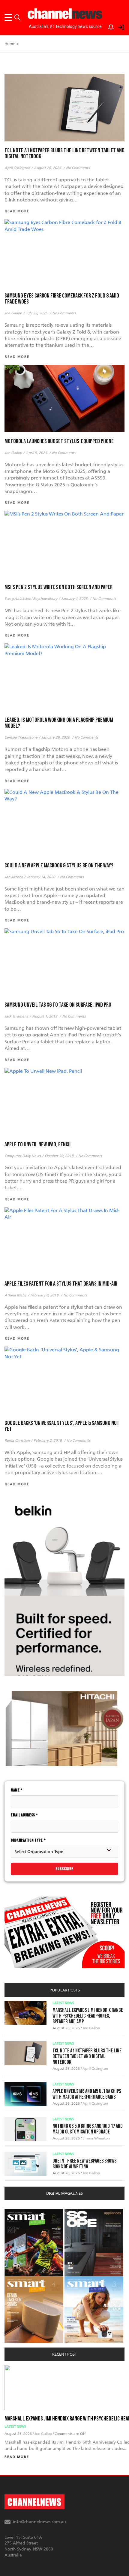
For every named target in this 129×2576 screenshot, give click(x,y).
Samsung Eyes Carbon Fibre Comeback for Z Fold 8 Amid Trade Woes (62, 299)
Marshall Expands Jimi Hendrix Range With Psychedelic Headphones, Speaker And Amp (88, 2016)
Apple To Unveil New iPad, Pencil (38, 1144)
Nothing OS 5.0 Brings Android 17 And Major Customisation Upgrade (88, 2129)
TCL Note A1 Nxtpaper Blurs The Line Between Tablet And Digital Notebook (64, 153)
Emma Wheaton (96, 2138)
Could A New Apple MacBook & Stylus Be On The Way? (59, 866)
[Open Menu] (9, 17)
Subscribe (64, 1869)
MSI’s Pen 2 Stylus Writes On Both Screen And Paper (58, 587)
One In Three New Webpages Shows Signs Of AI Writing (84, 2164)
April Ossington (95, 2069)
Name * (17, 1790)
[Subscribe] (108, 26)
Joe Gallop (91, 2028)
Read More (17, 2457)
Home (10, 44)
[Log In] (118, 26)
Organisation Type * (28, 1840)
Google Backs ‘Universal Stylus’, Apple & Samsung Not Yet (62, 1426)
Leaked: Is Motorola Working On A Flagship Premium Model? (59, 723)
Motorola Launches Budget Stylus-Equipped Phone (59, 441)
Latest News (63, 2003)
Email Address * (24, 1815)
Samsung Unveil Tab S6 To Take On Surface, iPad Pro (58, 1005)
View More (17, 2212)
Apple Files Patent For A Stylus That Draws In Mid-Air (61, 1284)
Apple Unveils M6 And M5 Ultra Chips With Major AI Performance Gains (87, 2094)
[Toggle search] (17, 17)
